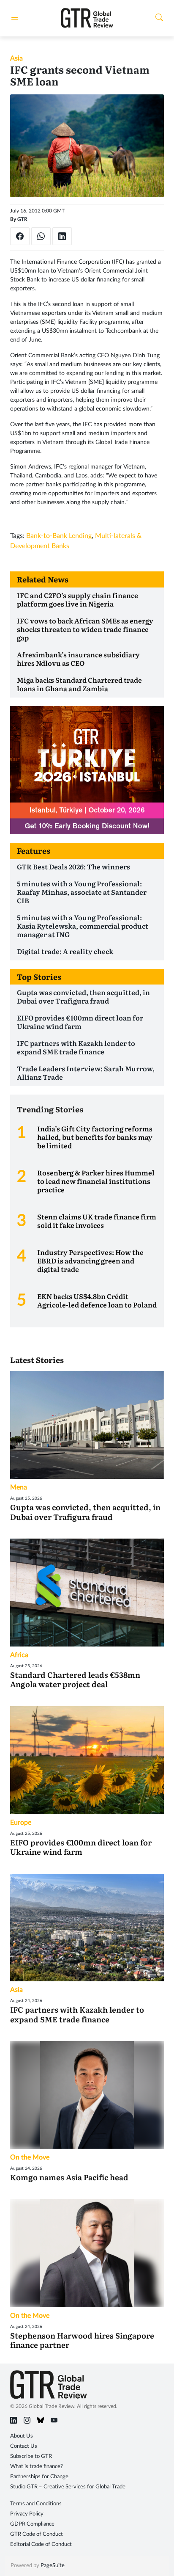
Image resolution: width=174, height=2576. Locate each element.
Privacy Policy (27, 2514)
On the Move (30, 2157)
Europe (21, 1823)
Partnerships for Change (39, 2477)
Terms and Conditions (36, 2504)
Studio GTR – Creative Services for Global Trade (68, 2487)
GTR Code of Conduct (37, 2534)
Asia (16, 58)
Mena (19, 1487)
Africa (19, 1655)
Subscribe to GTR (31, 2456)
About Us (22, 2436)
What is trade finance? (37, 2467)
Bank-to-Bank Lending (59, 536)
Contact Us (24, 2446)
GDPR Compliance (32, 2524)
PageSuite (53, 2566)
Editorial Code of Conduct (41, 2544)
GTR (22, 219)
